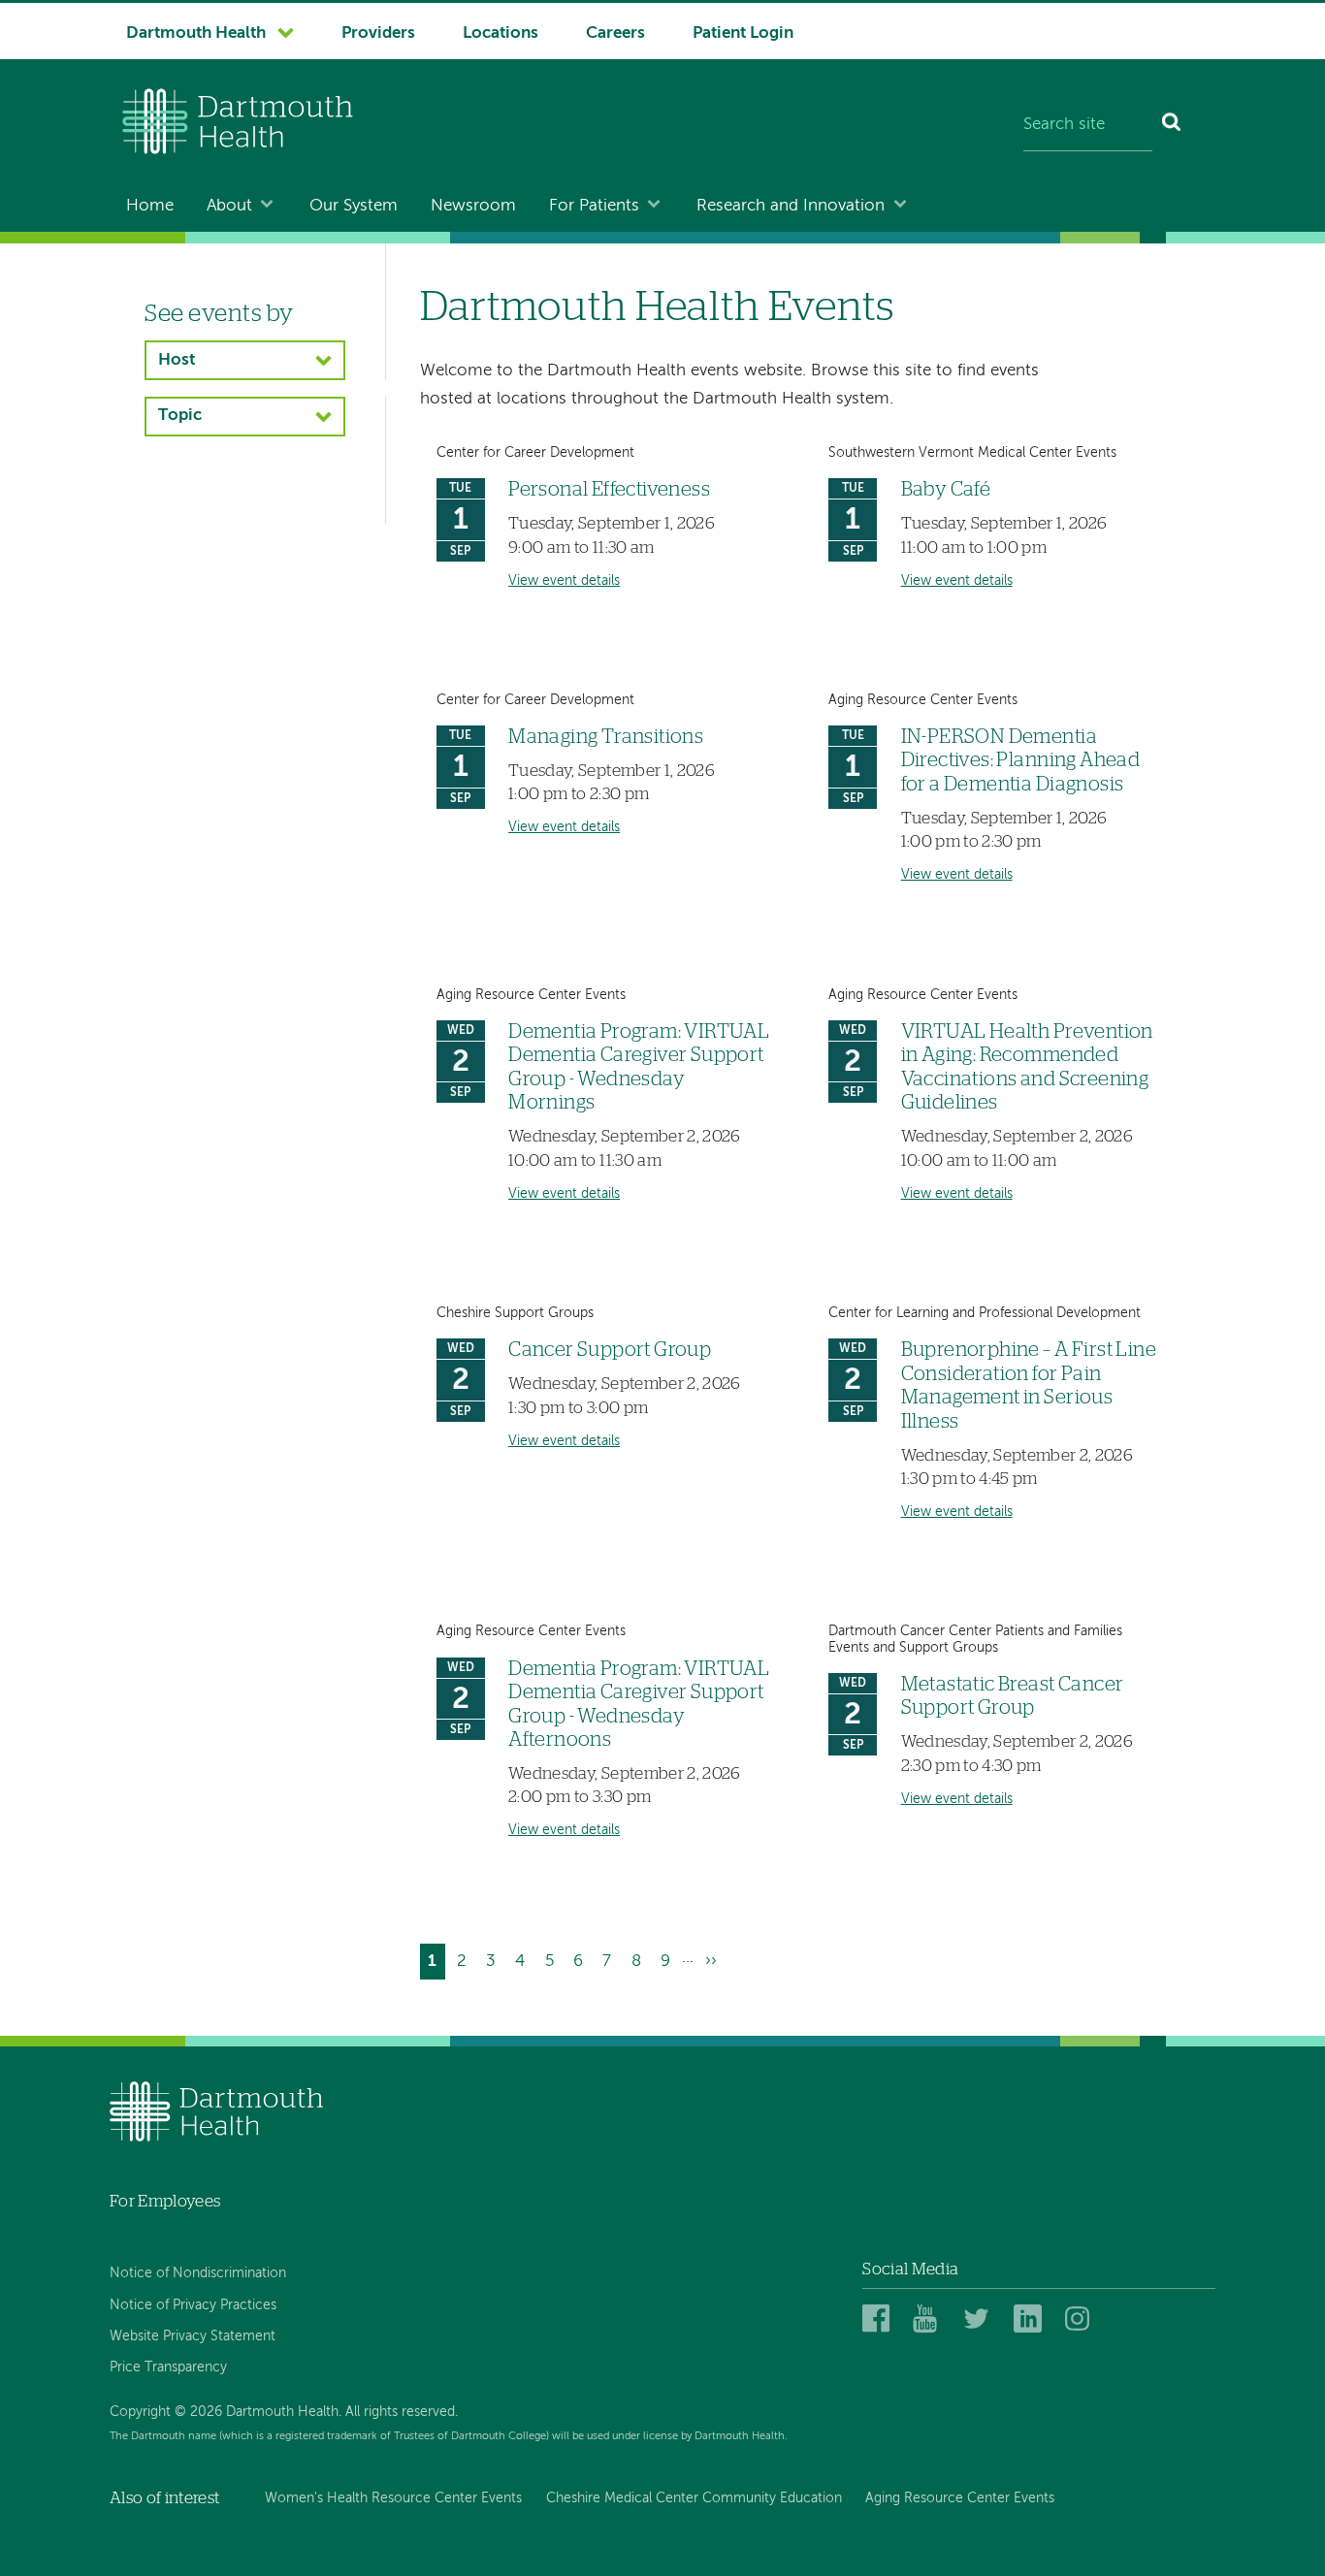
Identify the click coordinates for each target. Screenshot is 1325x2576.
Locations (501, 33)
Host (177, 360)
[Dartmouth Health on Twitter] (980, 2319)
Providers (378, 33)
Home (150, 206)
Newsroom (473, 206)
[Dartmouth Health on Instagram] (1082, 2319)
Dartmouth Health (196, 33)
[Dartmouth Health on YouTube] (930, 2319)
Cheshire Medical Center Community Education (694, 2498)
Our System (354, 206)
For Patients (594, 206)
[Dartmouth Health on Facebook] (879, 2319)
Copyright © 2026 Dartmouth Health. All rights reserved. (284, 2412)
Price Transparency (168, 2367)
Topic (180, 416)
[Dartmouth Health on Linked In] (1031, 2319)
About (229, 206)
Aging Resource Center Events (960, 2498)
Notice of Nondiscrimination (198, 2273)
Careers (615, 33)
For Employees (165, 2201)
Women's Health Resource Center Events (393, 2498)
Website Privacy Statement (193, 2336)
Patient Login (743, 33)
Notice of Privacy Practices (193, 2305)
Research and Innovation (791, 206)
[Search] (1172, 126)
